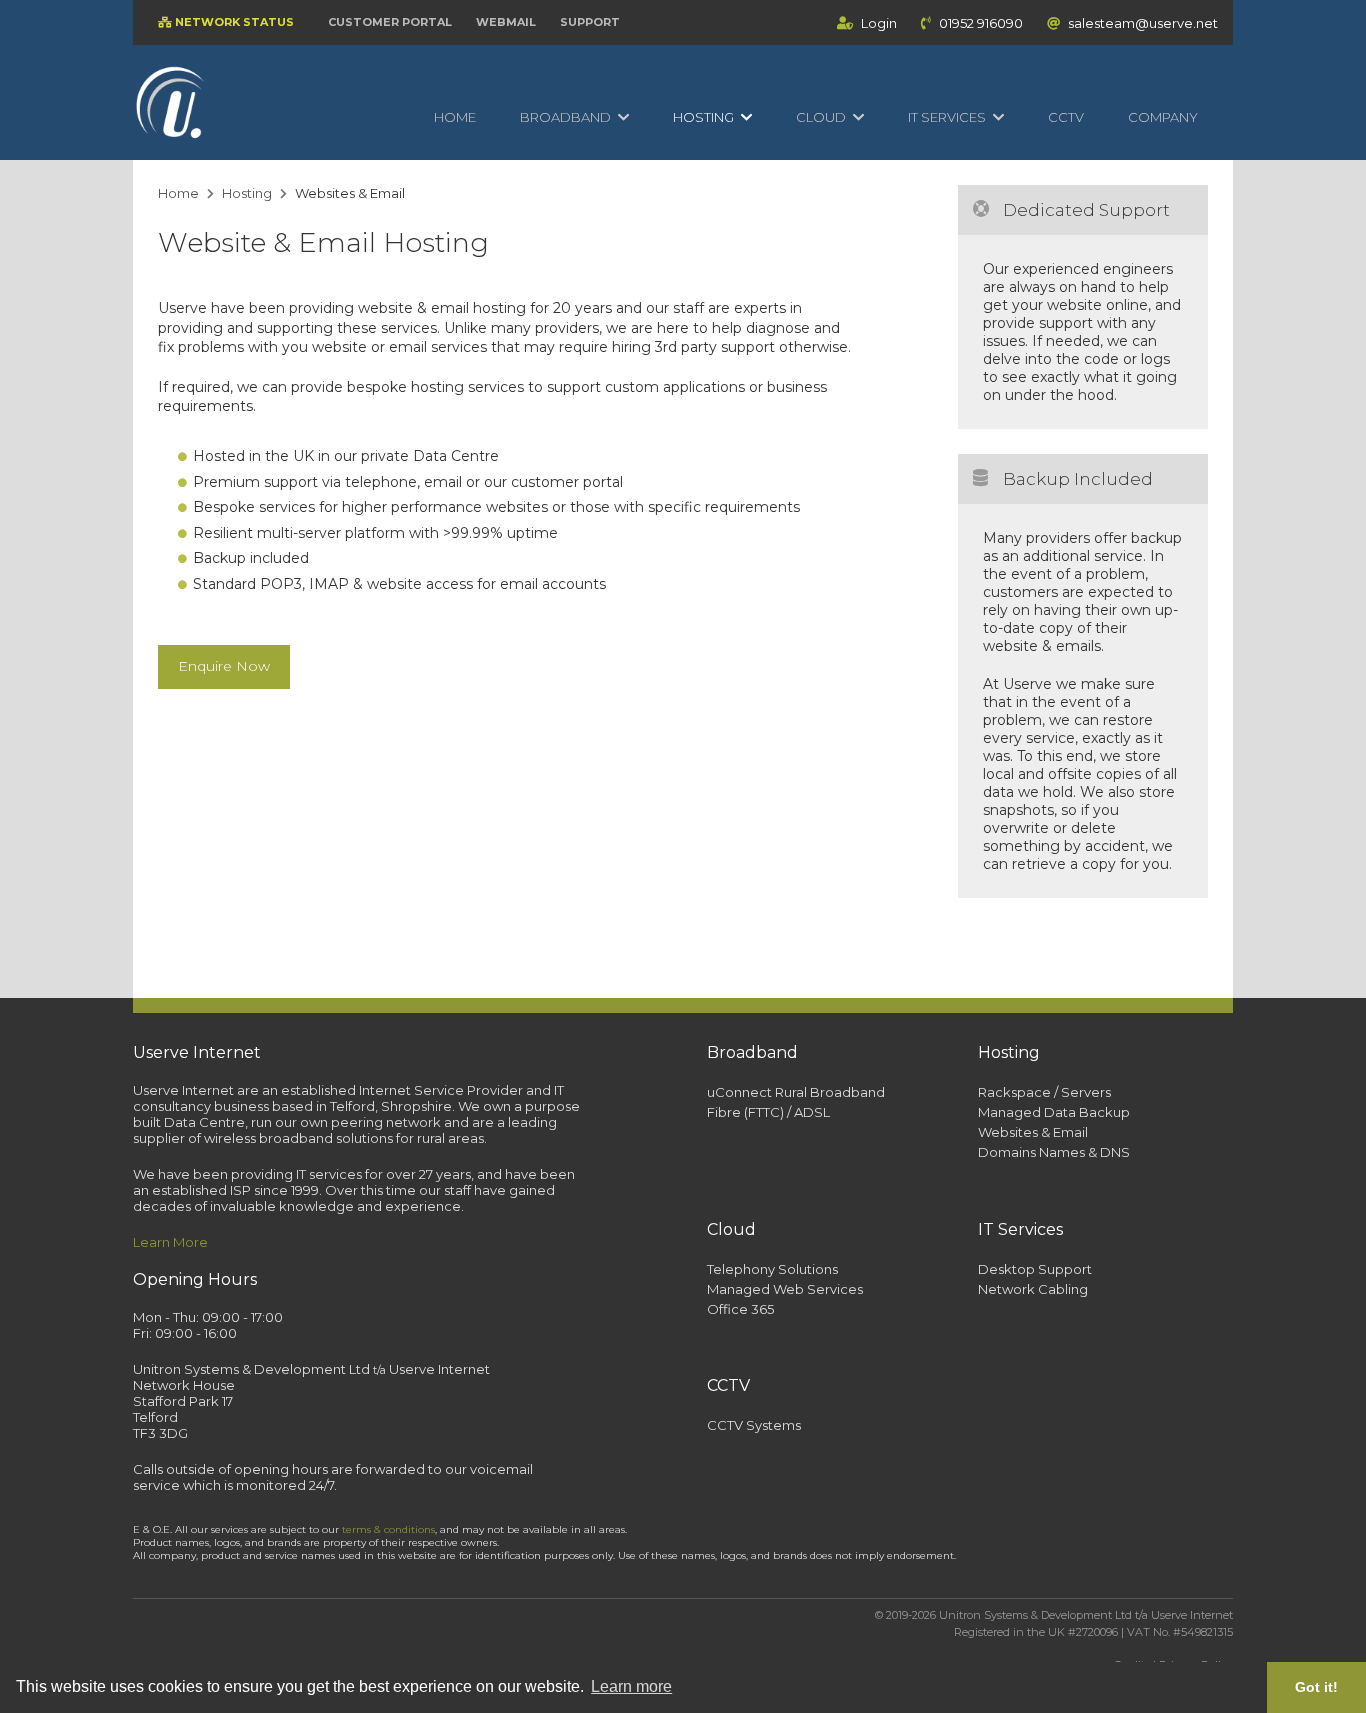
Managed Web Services (785, 1289)
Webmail (506, 22)
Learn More (170, 1242)
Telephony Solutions (772, 1269)
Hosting (247, 193)
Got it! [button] (1316, 1687)
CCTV (1066, 117)
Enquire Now (224, 666)
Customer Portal (390, 22)
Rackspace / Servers (1044, 1092)
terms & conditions (388, 1529)
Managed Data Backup (1054, 1112)
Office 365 (740, 1309)
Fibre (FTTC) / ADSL (768, 1112)
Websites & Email (1033, 1132)
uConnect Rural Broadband (796, 1092)
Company (1163, 117)
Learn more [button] (631, 1686)
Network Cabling (1033, 1289)
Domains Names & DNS (1054, 1152)
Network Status (233, 22)
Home (455, 117)
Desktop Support (1035, 1269)
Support (590, 22)
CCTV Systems (754, 1425)
